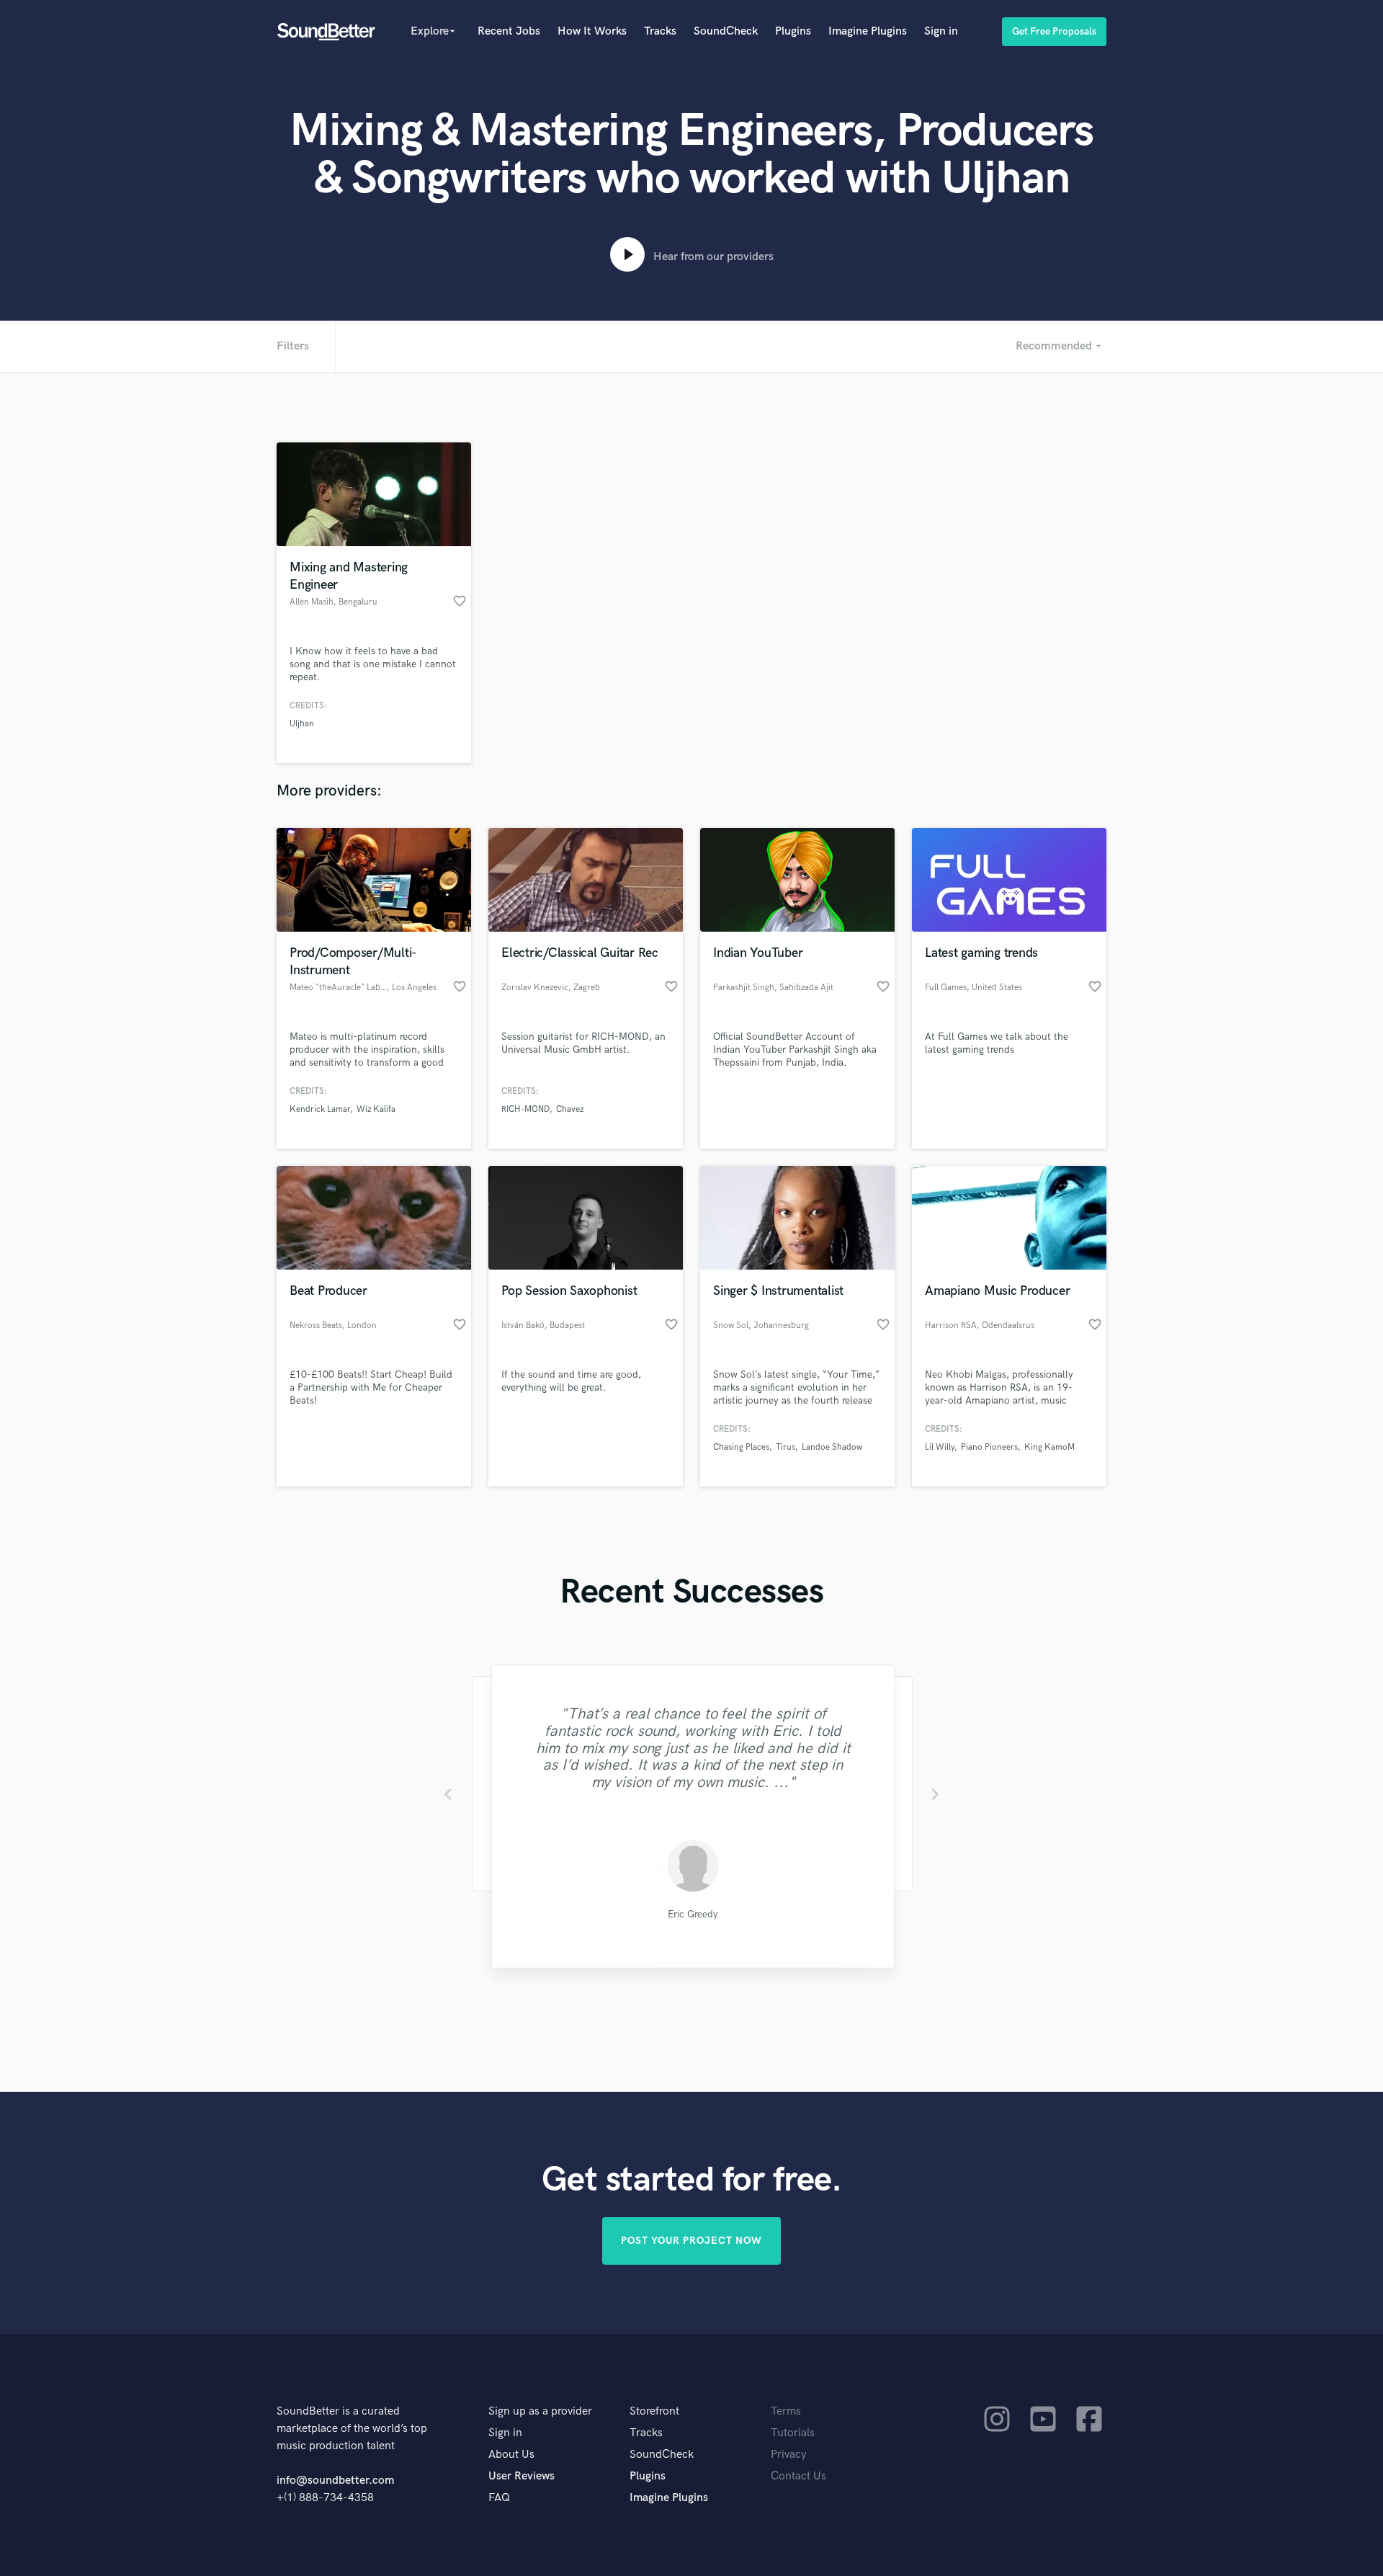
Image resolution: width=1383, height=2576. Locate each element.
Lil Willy (940, 1447)
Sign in (941, 31)
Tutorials (793, 2433)
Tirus (786, 1447)
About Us (511, 2455)
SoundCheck (726, 31)
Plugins (793, 31)
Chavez (570, 1109)
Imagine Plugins (868, 31)
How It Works (592, 31)
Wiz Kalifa (376, 1109)
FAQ (499, 2498)
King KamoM (1049, 1447)
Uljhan (302, 724)
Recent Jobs (509, 31)
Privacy (789, 2455)
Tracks (660, 31)
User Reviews (522, 2476)
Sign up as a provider (540, 2411)
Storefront (654, 2411)
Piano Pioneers (989, 1447)
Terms (786, 2411)
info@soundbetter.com (335, 2481)
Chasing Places (741, 1447)
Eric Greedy (691, 1915)
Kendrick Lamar (320, 1109)
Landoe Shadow (832, 1447)
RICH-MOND (525, 1109)
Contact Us (798, 2476)
